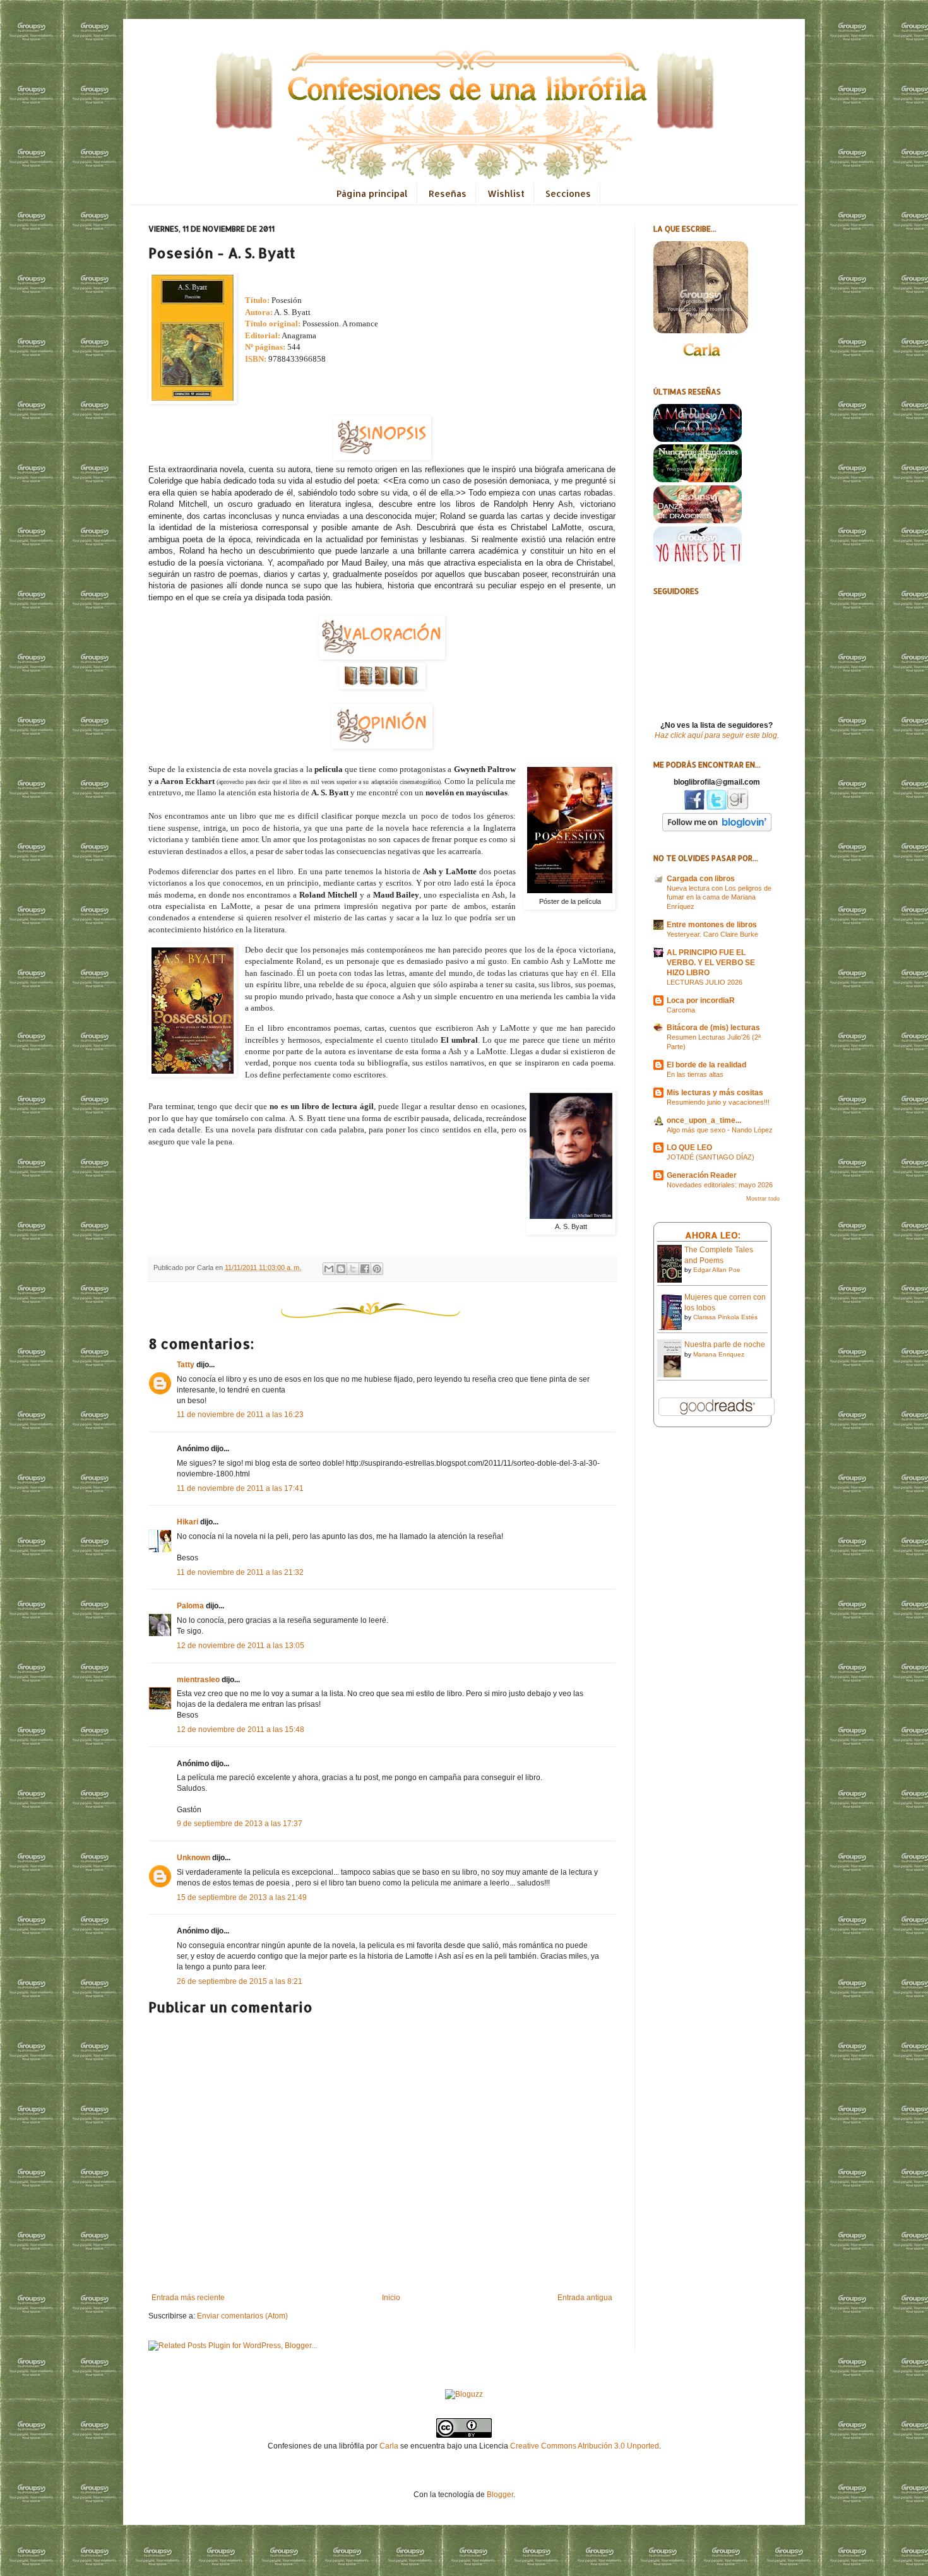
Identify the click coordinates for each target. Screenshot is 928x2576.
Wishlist (506, 193)
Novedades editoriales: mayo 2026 (720, 1185)
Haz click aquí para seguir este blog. (717, 735)
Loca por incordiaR (701, 1000)
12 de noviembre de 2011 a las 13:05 (241, 1646)
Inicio (391, 2298)
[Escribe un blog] (341, 1269)
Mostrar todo (763, 1199)
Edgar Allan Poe (717, 1270)
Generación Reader (702, 1175)
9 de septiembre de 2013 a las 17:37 (240, 1824)
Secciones (568, 193)
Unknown (193, 1858)
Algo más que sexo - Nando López (720, 1130)
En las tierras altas (695, 1074)
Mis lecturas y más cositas (715, 1093)
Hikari (187, 1522)
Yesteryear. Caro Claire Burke (712, 934)
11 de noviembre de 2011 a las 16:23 (240, 1415)
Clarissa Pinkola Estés (725, 1317)
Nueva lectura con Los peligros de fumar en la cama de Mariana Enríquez (719, 898)
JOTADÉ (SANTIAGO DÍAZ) (711, 1157)
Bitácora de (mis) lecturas (713, 1028)
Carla (389, 2446)
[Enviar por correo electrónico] (329, 1269)
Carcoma (681, 1010)
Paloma (190, 1606)
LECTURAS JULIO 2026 (705, 982)
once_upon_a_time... (704, 1120)
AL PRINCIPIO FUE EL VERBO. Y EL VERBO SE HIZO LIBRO (711, 963)
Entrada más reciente (188, 2298)
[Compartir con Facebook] (365, 1269)
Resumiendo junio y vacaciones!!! (718, 1102)
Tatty (186, 1365)
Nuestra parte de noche (725, 1344)
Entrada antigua (585, 2298)
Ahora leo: (713, 1235)
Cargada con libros (701, 879)
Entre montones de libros (712, 925)
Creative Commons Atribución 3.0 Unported (585, 2446)
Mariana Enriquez (719, 1354)
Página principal (372, 193)
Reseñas (448, 193)
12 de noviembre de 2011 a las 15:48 (241, 1730)
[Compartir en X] (353, 1269)
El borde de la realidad (706, 1065)
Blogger (500, 2495)
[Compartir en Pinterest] (377, 1269)
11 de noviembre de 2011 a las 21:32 (240, 1572)
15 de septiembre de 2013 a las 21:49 (242, 1897)
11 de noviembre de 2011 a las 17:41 (240, 1488)
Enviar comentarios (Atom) (242, 2316)
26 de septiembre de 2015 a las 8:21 (240, 1981)
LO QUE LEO (689, 1148)
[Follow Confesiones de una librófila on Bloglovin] (717, 829)
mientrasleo (198, 1680)
